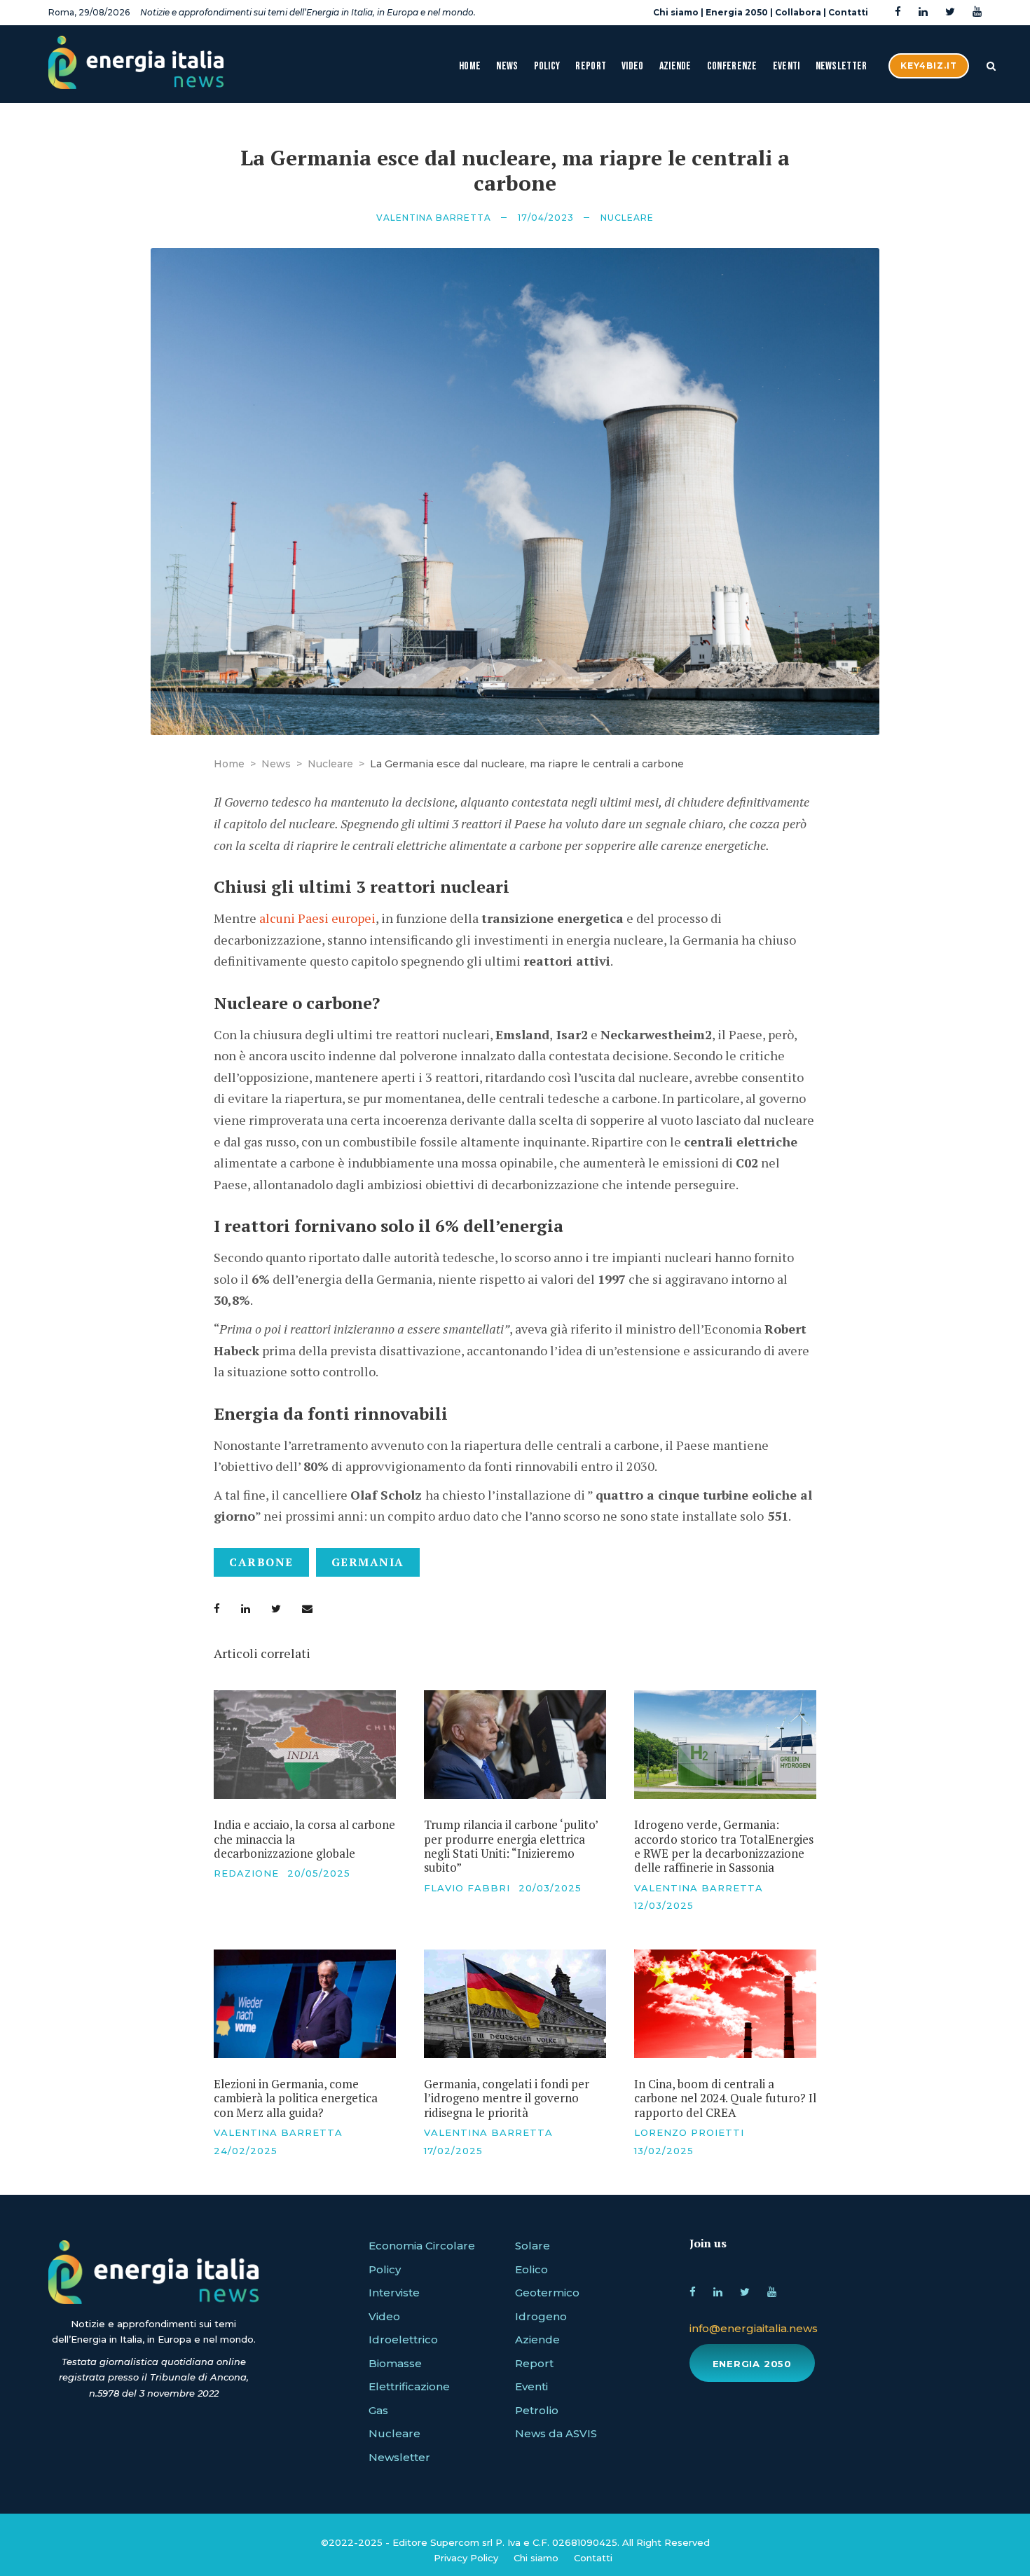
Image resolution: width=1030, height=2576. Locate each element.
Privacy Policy (466, 2558)
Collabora (798, 12)
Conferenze (732, 66)
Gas (378, 2410)
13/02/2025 (664, 2151)
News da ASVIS (556, 2433)
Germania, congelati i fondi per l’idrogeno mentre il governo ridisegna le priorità (507, 2098)
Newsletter (842, 66)
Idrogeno (541, 2316)
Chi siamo (676, 12)
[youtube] (977, 12)
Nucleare (627, 218)
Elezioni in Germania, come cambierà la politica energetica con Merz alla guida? (296, 2098)
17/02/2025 (453, 2151)
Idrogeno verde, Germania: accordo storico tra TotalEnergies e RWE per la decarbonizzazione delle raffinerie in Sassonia (724, 1846)
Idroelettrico (403, 2339)
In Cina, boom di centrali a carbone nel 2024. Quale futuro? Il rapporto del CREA (725, 2098)
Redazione (246, 1873)
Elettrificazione (409, 2386)
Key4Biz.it (929, 66)
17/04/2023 (546, 218)
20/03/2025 (550, 1888)
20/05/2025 (319, 1873)
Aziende (675, 66)
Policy (547, 66)
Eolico (531, 2269)
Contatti (848, 12)
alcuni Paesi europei (317, 918)
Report (591, 66)
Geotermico (547, 2293)
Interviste (394, 2293)
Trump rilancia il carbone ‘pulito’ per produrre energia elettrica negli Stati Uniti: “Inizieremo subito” (511, 1846)
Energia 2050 (737, 12)
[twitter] (950, 12)
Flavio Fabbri (467, 1888)
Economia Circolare (422, 2246)
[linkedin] (923, 12)
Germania (368, 1562)
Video (633, 66)
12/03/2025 (664, 1905)
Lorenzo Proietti (689, 2132)
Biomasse (395, 2363)
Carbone (261, 1562)
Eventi (787, 66)
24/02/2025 (246, 2151)
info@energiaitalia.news (754, 2328)
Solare (533, 2246)
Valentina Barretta (434, 218)
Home (470, 66)
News (507, 66)
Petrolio (537, 2410)
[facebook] (898, 12)
